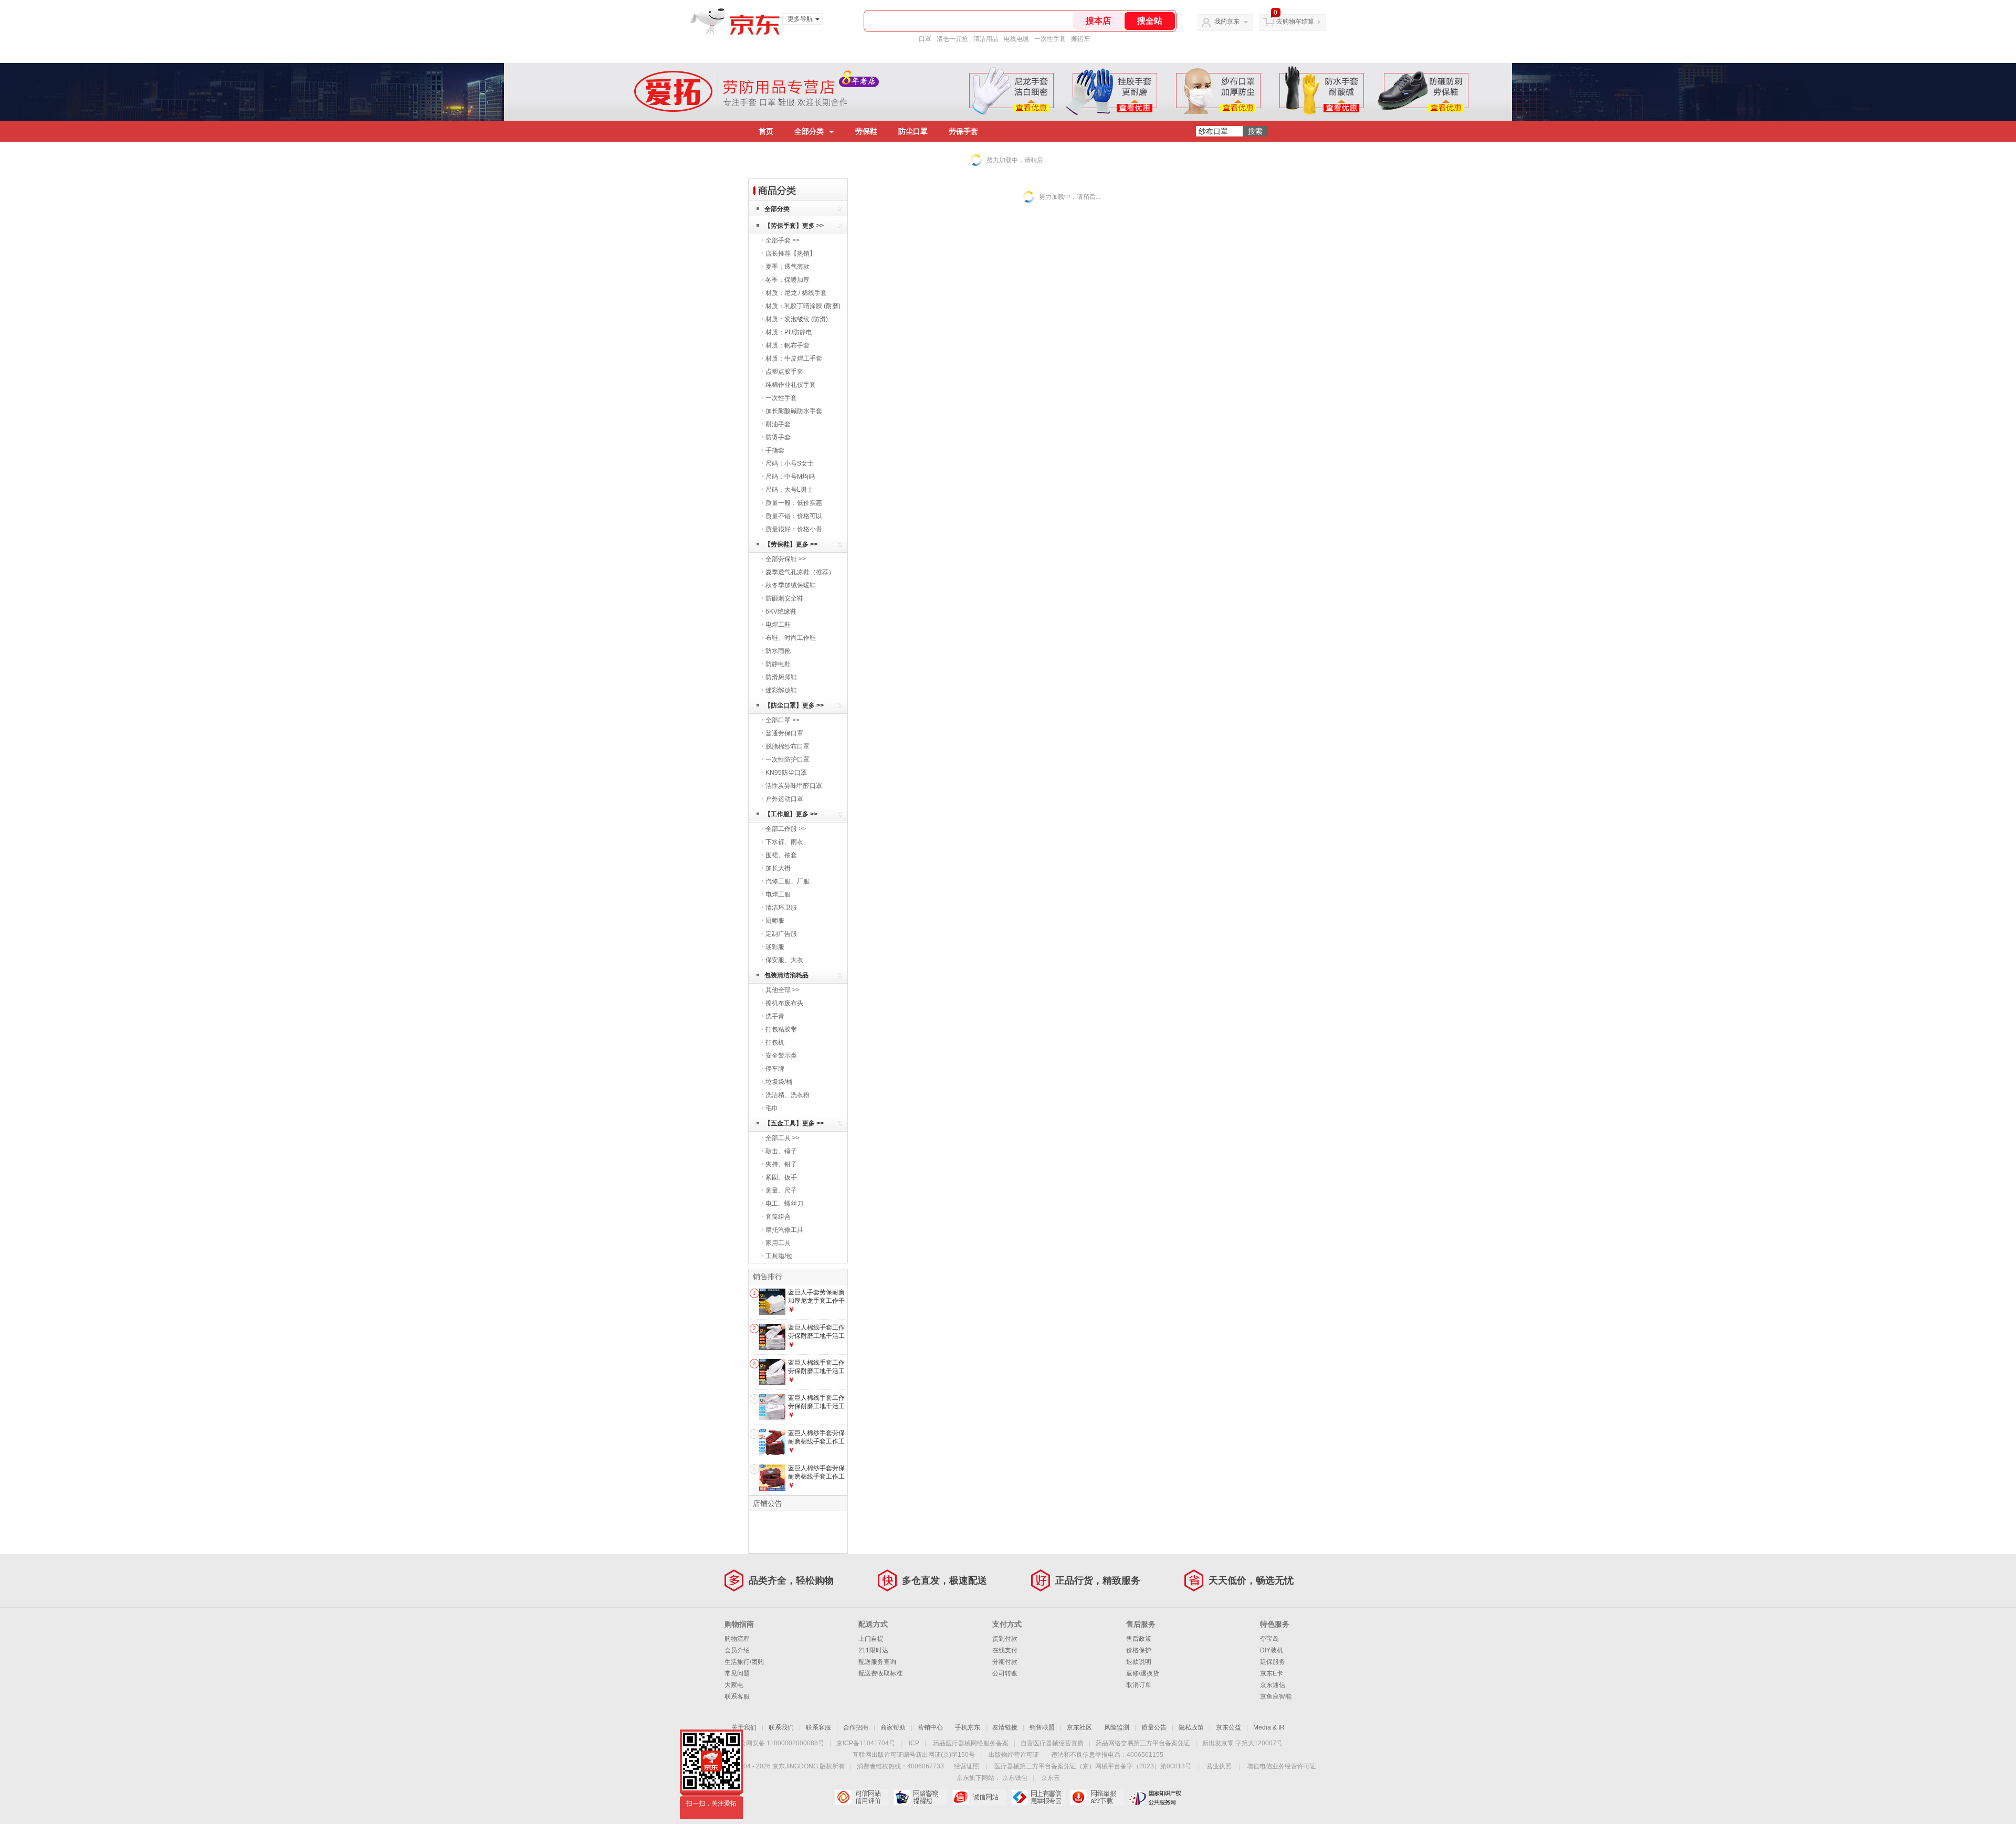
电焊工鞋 (778, 625)
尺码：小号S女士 (790, 463)
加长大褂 (778, 868)
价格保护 (1139, 1650)
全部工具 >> (783, 1138)
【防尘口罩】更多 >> (794, 705)
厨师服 (775, 921)
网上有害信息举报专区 (1038, 1797)
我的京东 (1227, 22)
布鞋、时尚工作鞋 (791, 638)
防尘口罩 (913, 131)
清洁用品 (986, 39)
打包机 (775, 1042)
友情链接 (1005, 1727)
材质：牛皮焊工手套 (794, 359)
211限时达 (873, 1650)
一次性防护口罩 (787, 760)
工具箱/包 (779, 1256)
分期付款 (1005, 1662)
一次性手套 (1050, 39)
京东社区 (1079, 1727)
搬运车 (1080, 39)
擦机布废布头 (784, 1003)
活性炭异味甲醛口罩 (794, 786)
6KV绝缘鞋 (781, 611)
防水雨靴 (778, 651)
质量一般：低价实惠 (794, 503)
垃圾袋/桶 (779, 1082)
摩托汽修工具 (784, 1230)
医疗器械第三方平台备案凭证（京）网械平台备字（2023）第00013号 (1093, 1766)
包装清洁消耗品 (786, 975)
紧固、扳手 (781, 1177)
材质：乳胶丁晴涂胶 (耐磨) (803, 306)
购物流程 (737, 1639)
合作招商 (856, 1727)
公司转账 (1005, 1673)
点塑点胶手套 (784, 372)
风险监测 (1117, 1727)
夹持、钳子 (781, 1164)
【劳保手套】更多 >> (794, 226)
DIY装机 (1272, 1650)
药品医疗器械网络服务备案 (971, 1743)
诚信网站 (979, 1797)
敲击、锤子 (781, 1151)
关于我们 (744, 1727)
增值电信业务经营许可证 (1282, 1766)
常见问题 (737, 1673)
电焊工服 (778, 894)
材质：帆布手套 (787, 345)
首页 (766, 131)
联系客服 (737, 1696)
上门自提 (871, 1639)
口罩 (925, 39)
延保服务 (1273, 1662)
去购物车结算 (1295, 22)
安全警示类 (781, 1056)
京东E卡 (1272, 1673)
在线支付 (1005, 1650)
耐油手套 (778, 424)
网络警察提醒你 (920, 1797)
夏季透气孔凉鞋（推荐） (800, 572)
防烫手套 (778, 437)
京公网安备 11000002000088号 (779, 1743)
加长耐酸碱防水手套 (794, 411)
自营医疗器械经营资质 (1052, 1743)
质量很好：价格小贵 (794, 529)
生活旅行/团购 (744, 1662)
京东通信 (1273, 1685)
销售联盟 (1042, 1727)
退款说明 (1139, 1662)
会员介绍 (737, 1650)
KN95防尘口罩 (786, 773)
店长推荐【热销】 (791, 254)
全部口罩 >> (783, 720)
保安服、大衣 (784, 960)
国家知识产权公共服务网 (1155, 1797)
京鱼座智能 (1276, 1696)
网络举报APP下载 (1096, 1797)
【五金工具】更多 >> (794, 1123)
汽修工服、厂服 (787, 881)
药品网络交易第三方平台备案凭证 (1143, 1743)
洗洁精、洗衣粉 (787, 1095)
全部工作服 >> (786, 829)
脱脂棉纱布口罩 (787, 746)
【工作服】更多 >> (791, 814)
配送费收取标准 (880, 1673)
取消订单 (1139, 1685)
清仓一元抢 (952, 39)
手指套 (775, 450)
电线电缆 (1016, 39)
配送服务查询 (877, 1662)
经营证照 (967, 1766)
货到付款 (1005, 1639)
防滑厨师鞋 (781, 677)
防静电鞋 (778, 664)
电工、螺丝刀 (784, 1204)
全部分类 (809, 131)
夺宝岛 (1269, 1639)
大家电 (734, 1685)
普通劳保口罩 (784, 733)
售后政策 (1139, 1639)
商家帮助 (893, 1727)
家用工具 (778, 1243)
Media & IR (1269, 1727)
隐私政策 (1191, 1727)
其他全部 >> (783, 990)
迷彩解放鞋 (781, 690)
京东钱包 (1015, 1778)
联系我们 (781, 1727)
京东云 (1051, 1778)
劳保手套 (963, 131)
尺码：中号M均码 (790, 477)
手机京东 (968, 1727)
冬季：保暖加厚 (787, 280)
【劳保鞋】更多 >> (791, 544)
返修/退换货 (1143, 1673)
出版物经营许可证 (1014, 1755)
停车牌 (775, 1069)
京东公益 (1228, 1727)
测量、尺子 (781, 1190)
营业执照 (1219, 1766)
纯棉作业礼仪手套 (791, 385)
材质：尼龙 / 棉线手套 (796, 293)
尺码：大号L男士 (789, 490)
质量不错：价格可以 (794, 516)
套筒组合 (778, 1217)
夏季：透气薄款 (787, 267)
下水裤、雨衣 (784, 842)
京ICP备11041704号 (866, 1743)
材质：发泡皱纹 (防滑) (797, 319)
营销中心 (930, 1727)
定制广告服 (781, 934)
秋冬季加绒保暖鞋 (791, 585)
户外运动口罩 (784, 799)
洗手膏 (775, 1016)
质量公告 (1154, 1727)
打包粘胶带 (781, 1029)
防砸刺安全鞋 (784, 598)
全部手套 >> (783, 240)
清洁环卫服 (781, 908)
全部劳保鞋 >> (786, 559)
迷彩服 (775, 947)
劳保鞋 (866, 131)
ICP (914, 1743)
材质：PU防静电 (789, 332)
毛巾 (772, 1108)
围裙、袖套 (781, 855)
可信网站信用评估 (861, 1797)
